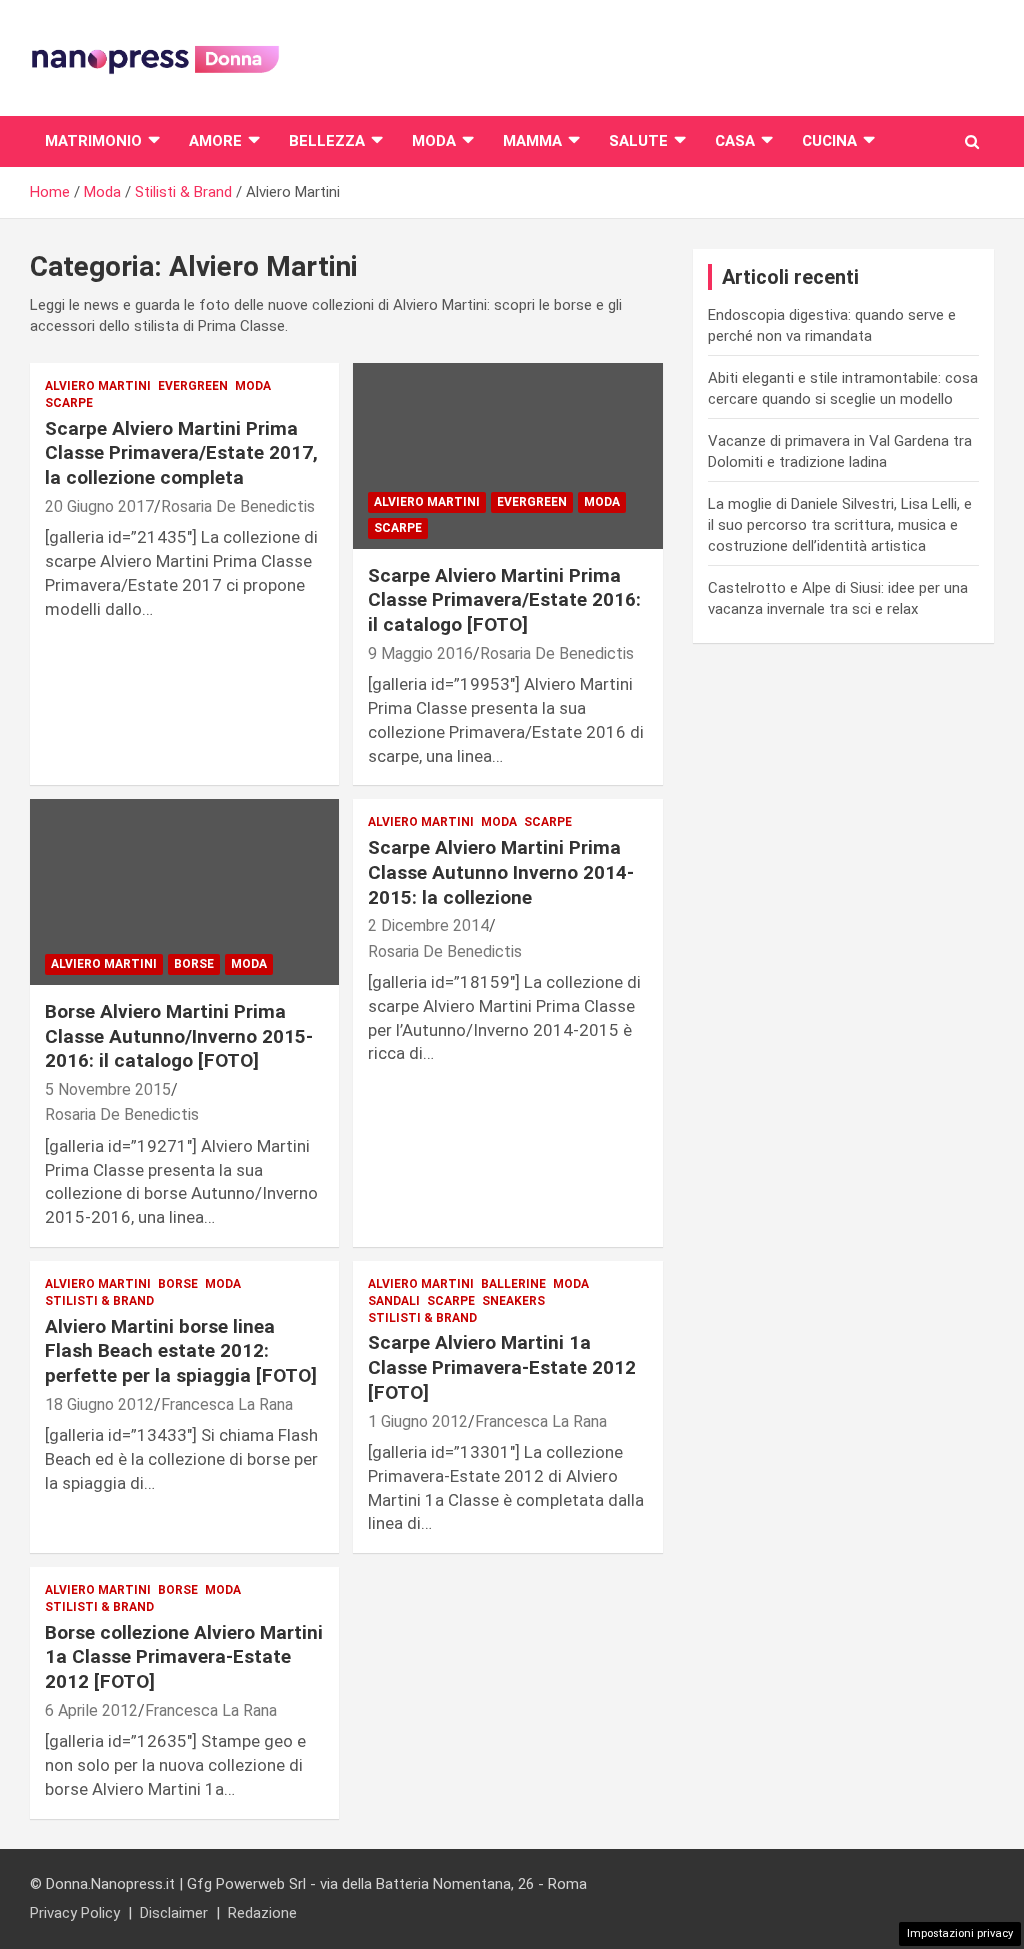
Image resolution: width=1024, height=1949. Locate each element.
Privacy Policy (75, 1913)
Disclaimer (174, 1913)
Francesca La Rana (227, 1404)
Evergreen (193, 386)
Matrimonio (93, 141)
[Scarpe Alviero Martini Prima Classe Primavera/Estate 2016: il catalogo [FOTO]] (507, 456)
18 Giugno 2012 (99, 1404)
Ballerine (513, 1284)
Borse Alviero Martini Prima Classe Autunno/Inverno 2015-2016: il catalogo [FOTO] (179, 1036)
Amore (215, 141)
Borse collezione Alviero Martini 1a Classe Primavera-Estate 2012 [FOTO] (184, 1657)
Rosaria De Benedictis (238, 506)
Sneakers (513, 1301)
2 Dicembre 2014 (428, 925)
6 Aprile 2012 (91, 1710)
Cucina (829, 141)
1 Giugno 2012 (418, 1421)
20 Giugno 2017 (99, 506)
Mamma (532, 141)
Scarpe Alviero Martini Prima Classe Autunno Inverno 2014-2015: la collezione (501, 872)
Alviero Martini (98, 386)
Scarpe (69, 403)
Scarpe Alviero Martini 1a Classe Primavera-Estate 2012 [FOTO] (502, 1367)
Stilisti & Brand (99, 1301)
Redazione (262, 1913)
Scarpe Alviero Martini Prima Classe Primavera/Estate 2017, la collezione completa (181, 453)
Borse (194, 964)
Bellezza (327, 141)
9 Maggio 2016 (420, 653)
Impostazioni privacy (960, 1933)
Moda (434, 141)
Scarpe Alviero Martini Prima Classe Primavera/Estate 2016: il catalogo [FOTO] (504, 600)
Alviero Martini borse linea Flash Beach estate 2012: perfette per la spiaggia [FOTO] (181, 1351)
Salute (638, 141)
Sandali (394, 1301)
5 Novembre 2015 (108, 1089)
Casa (735, 141)
